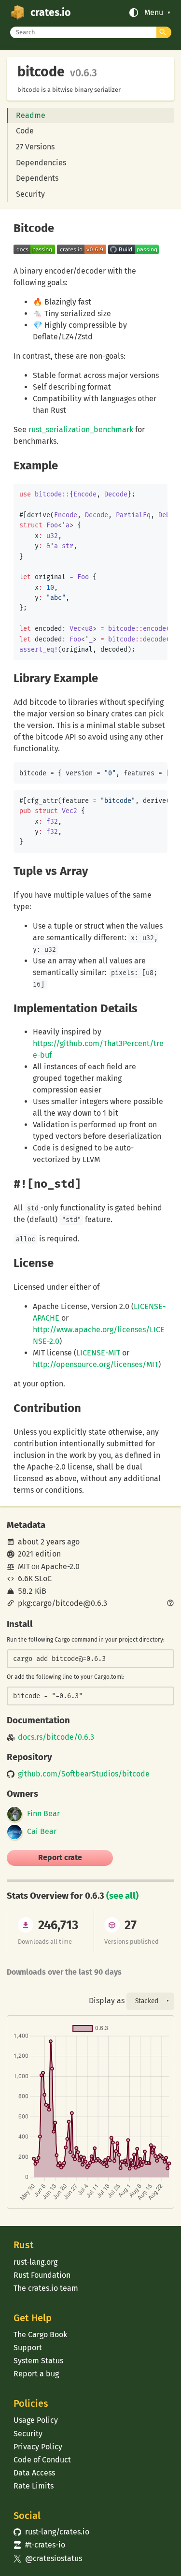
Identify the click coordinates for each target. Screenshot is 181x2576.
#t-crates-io (39, 2545)
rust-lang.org (35, 2262)
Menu (154, 13)
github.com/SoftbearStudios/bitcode (84, 1774)
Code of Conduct (42, 2460)
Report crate (60, 1857)
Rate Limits (34, 2486)
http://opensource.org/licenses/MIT (96, 1364)
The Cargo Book (40, 2335)
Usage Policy (36, 2420)
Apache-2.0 (60, 1566)
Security (30, 194)
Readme (31, 115)
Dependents (37, 178)
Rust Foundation (42, 2275)
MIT (24, 1566)
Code (25, 131)
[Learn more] (170, 1604)
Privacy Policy (38, 2447)
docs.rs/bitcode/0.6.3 (56, 1737)
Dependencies (41, 163)
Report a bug (36, 2374)
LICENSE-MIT (98, 1353)
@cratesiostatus (48, 2558)
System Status (38, 2361)
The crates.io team (46, 2288)
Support (28, 2348)
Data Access (34, 2473)
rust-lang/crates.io (51, 2532)
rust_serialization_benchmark (81, 429)
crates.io (50, 13)
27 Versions (35, 147)
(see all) (122, 1896)
